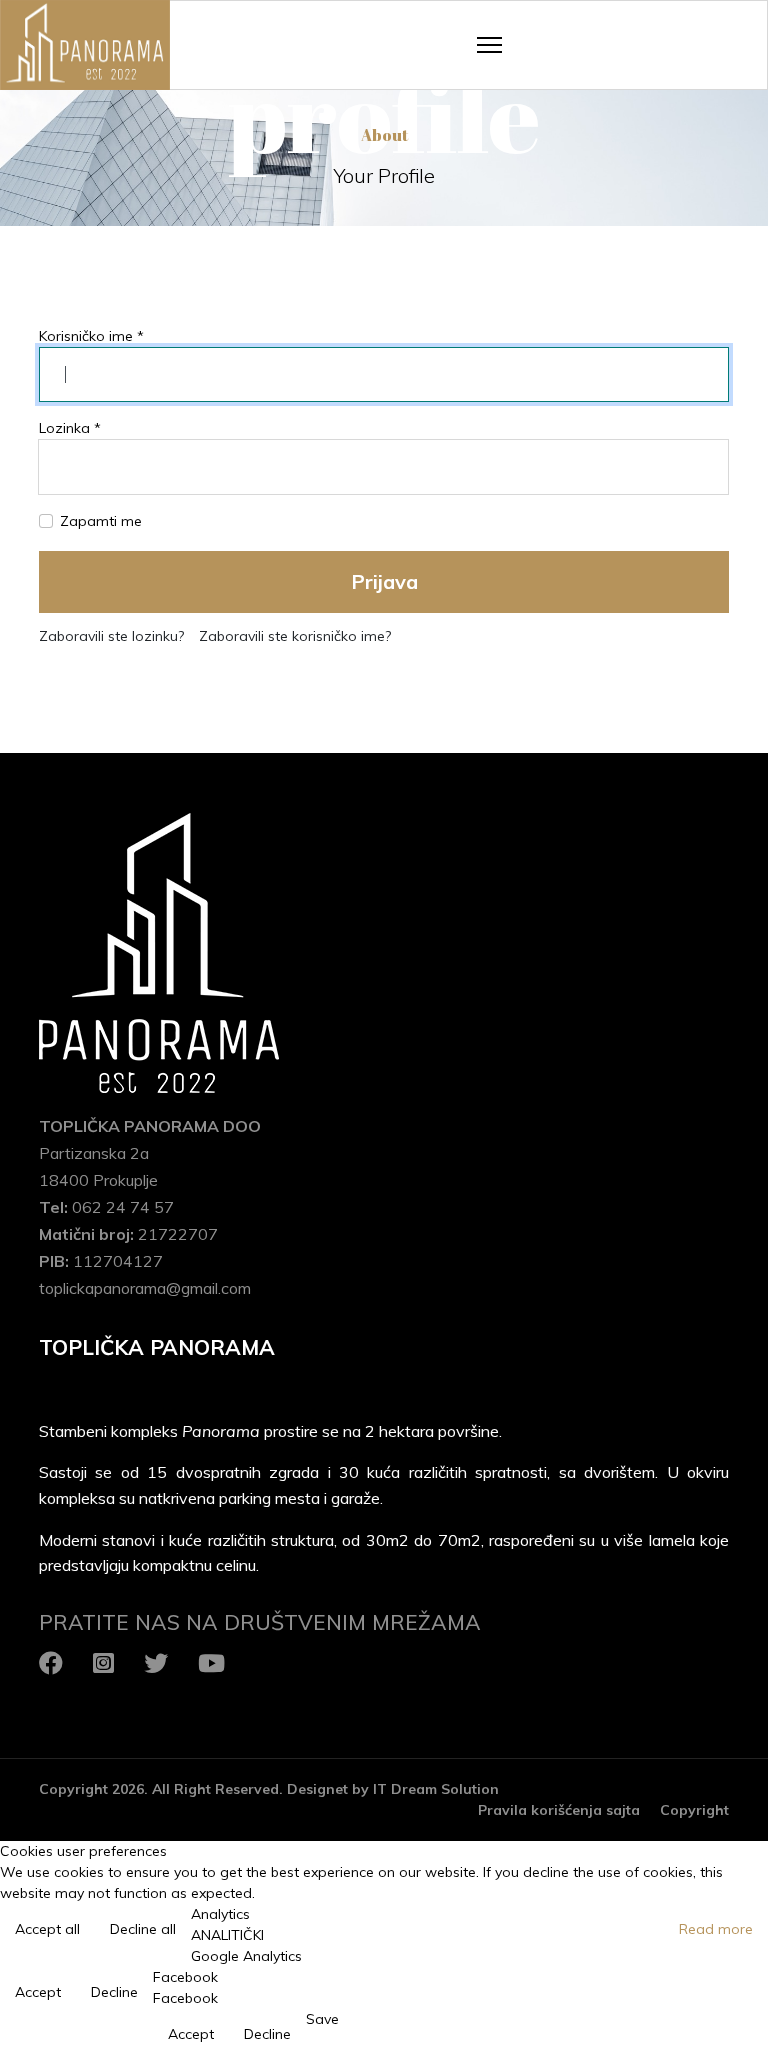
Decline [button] (114, 1992)
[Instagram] (103, 1663)
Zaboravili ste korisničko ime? (295, 636)
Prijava (384, 581)
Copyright (694, 1810)
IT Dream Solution (436, 1789)
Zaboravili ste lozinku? (111, 636)
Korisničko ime (91, 336)
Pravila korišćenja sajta (559, 1810)
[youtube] (211, 1663)
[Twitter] (156, 1663)
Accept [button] (38, 1992)
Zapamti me (101, 521)
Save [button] (322, 2019)
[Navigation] (489, 45)
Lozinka (70, 428)
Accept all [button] (47, 1929)
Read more (716, 1929)
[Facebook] (51, 1663)
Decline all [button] (143, 1929)
